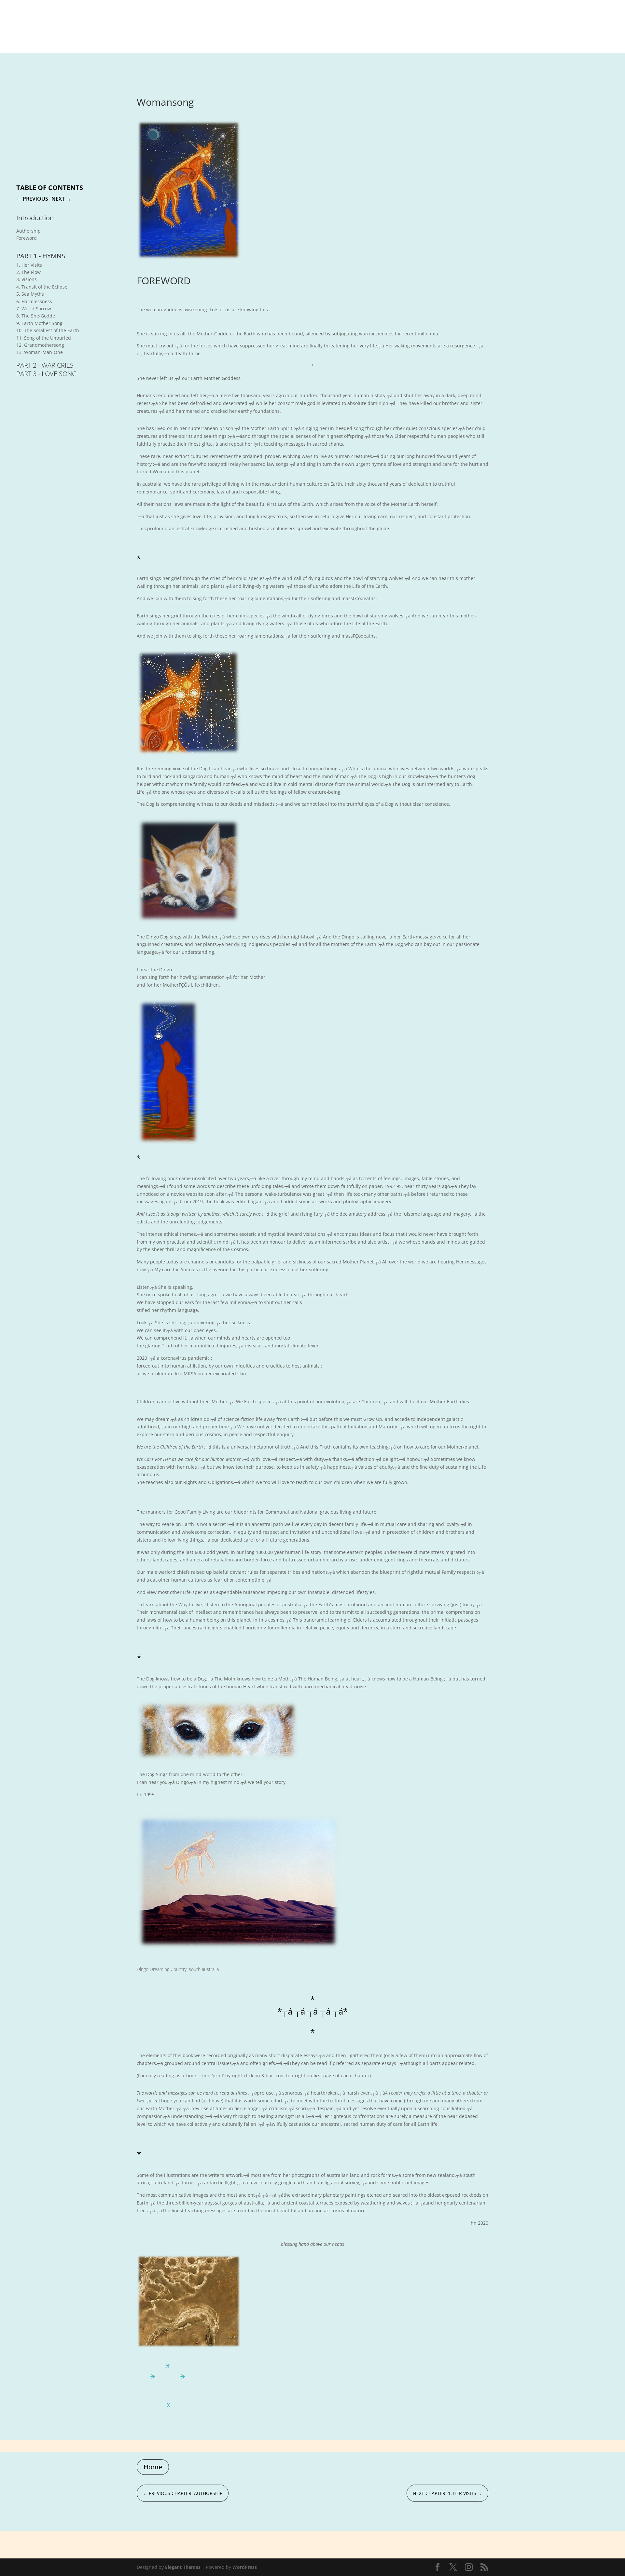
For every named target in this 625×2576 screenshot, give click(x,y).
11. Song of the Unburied (44, 338)
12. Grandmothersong (40, 345)
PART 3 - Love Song (46, 374)
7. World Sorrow (34, 309)
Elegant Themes (183, 2567)
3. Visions (27, 279)
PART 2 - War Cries (45, 365)
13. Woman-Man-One (40, 352)
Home (153, 2467)
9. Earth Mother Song (39, 323)
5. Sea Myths (30, 294)
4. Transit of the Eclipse (42, 287)
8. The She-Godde (36, 316)
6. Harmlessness (34, 301)
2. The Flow (28, 272)
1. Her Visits (29, 265)
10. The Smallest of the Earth (48, 330)
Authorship (28, 231)
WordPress (245, 2567)
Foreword (27, 238)
